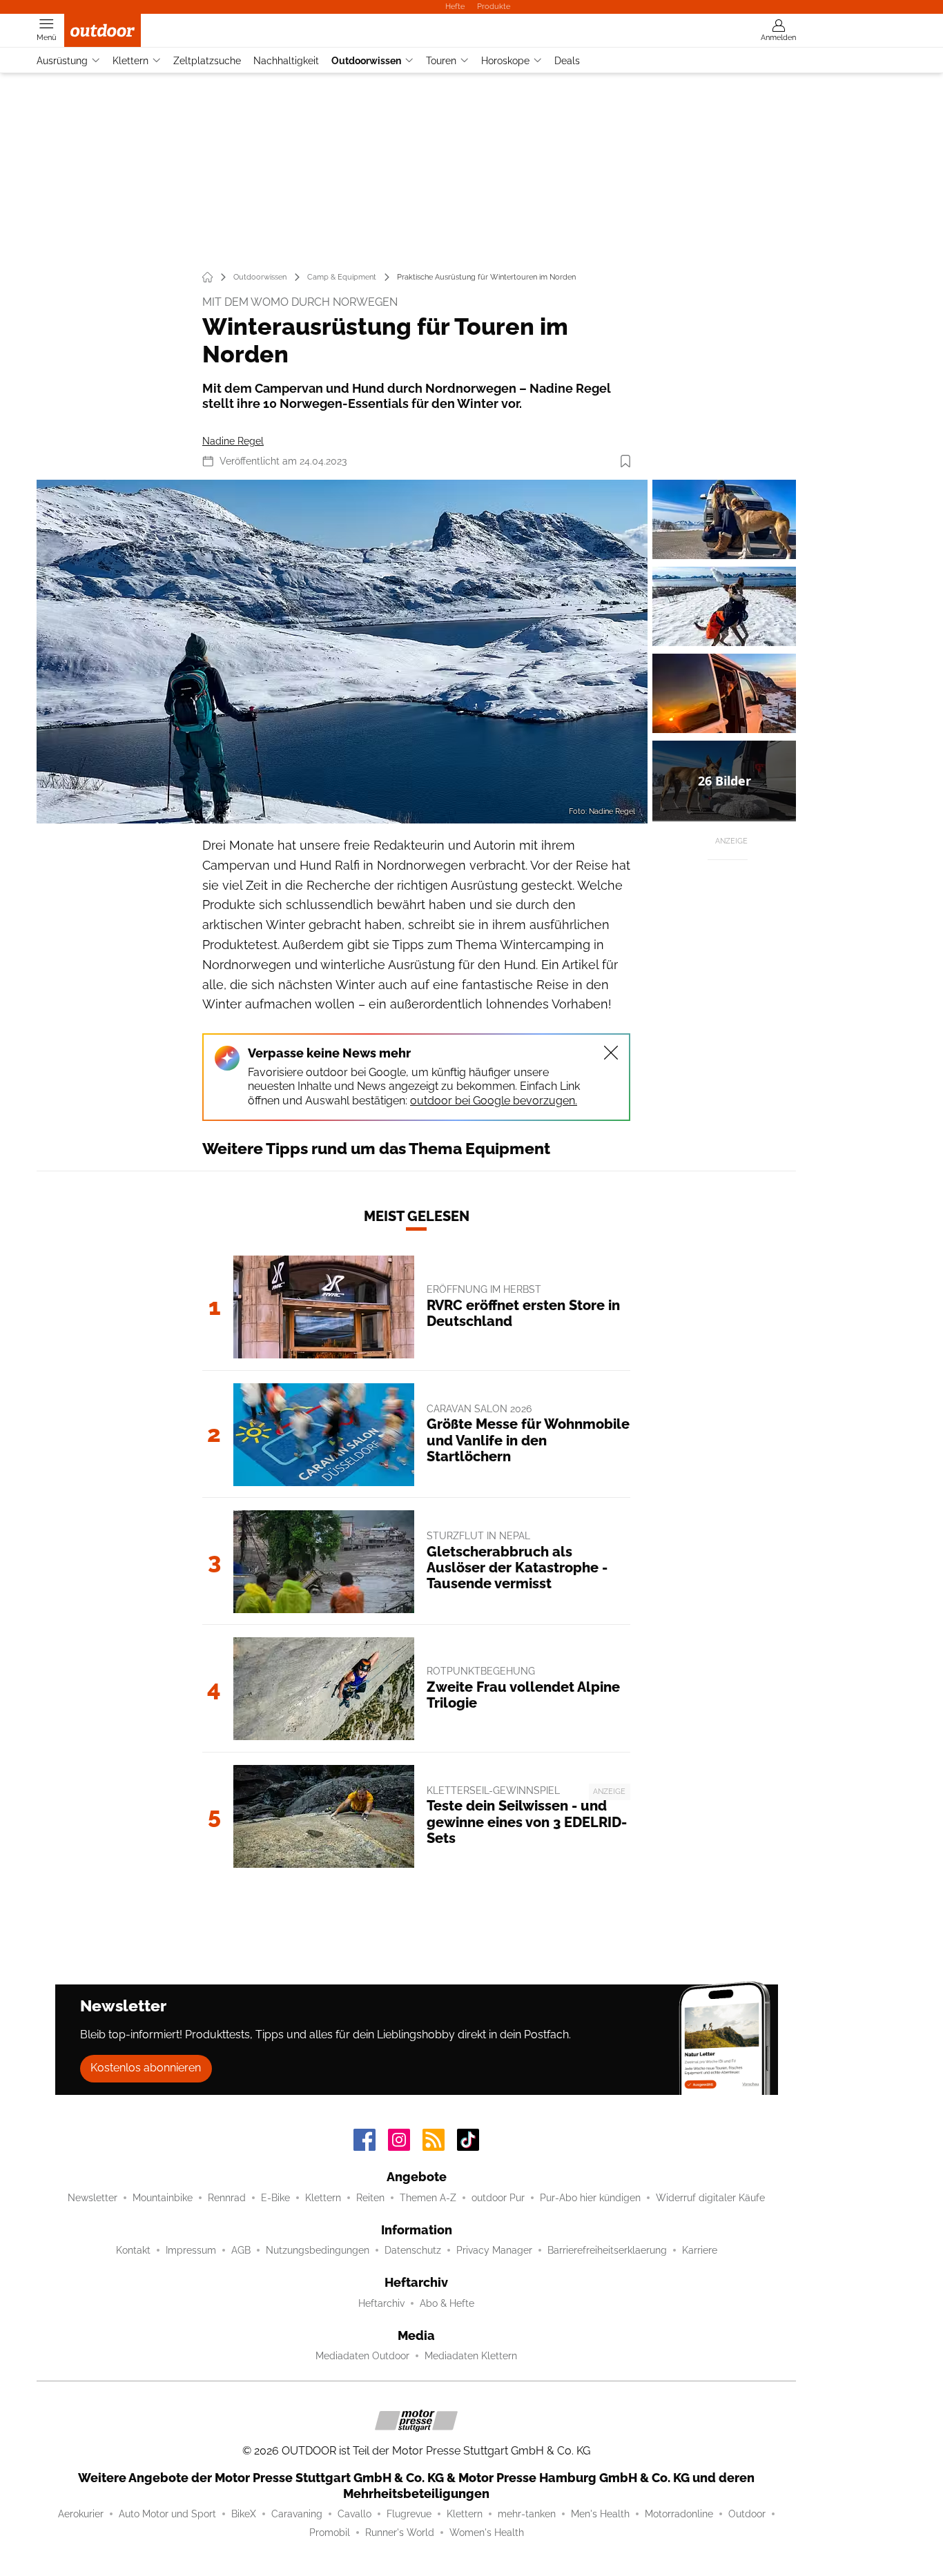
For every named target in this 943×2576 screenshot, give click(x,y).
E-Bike (275, 2198)
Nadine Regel (233, 441)
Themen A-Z (428, 2198)
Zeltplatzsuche (207, 61)
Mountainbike (163, 2198)
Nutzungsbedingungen (318, 2250)
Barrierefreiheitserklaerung (607, 2250)
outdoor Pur (498, 2198)
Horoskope (505, 61)
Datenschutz (413, 2250)
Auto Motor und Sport (167, 2514)
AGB (241, 2250)
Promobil (330, 2533)
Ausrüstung (62, 61)
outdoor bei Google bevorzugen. (494, 1101)
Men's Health (600, 2514)
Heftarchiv (381, 2303)
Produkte (494, 6)
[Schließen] (611, 1053)
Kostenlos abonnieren (146, 2068)
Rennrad (227, 2198)
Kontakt (133, 2250)
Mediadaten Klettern (471, 2356)
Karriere (700, 2250)
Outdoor (747, 2514)
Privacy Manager (494, 2250)
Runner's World (400, 2533)
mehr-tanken (527, 2514)
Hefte (455, 6)
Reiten (370, 2198)
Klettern (130, 61)
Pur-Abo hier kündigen (590, 2198)
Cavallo (354, 2514)
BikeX (244, 2514)
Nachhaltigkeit (286, 61)
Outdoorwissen (366, 61)
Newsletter (93, 2198)
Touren (441, 61)
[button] (342, 652)
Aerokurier (81, 2514)
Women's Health (487, 2533)
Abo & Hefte (447, 2303)
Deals (567, 61)
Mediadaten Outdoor (362, 2356)
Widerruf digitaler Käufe (710, 2198)
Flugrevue (409, 2514)
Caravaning (297, 2514)
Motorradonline (679, 2514)
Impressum (191, 2250)
